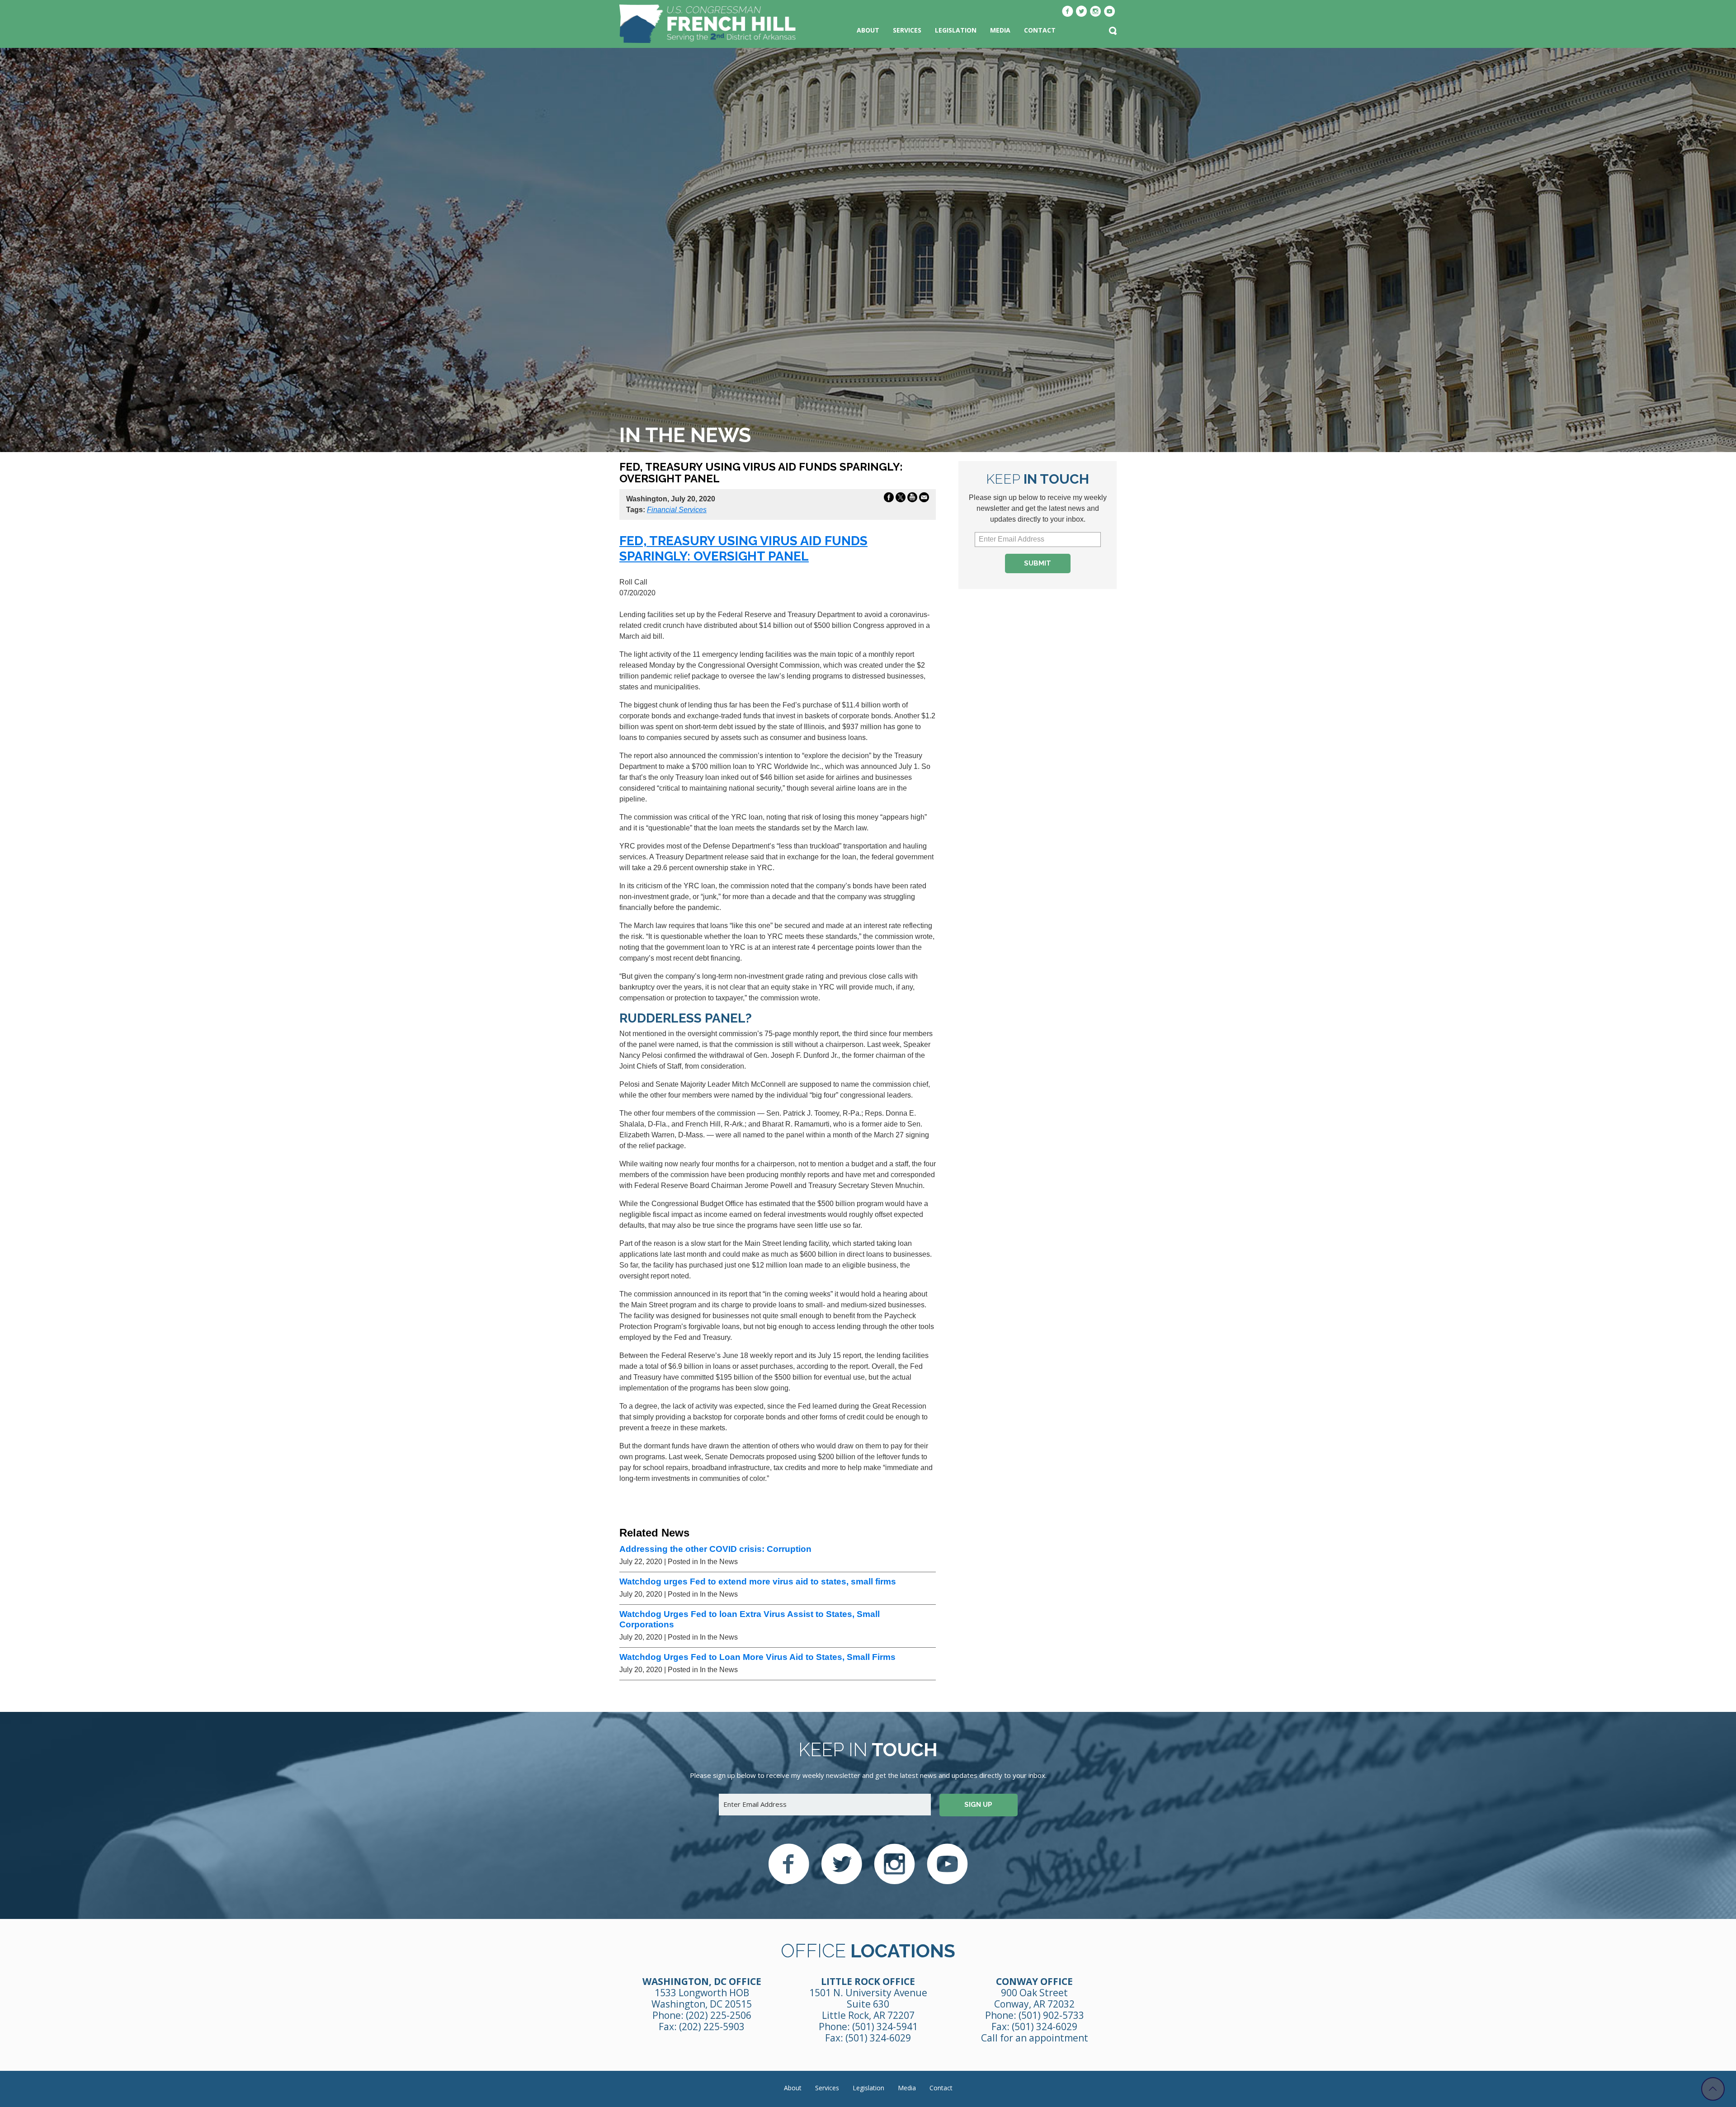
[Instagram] (1096, 12)
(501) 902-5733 (1051, 2015)
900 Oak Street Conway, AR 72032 (1034, 1998)
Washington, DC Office (702, 1981)
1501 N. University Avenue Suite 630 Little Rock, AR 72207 (868, 2004)
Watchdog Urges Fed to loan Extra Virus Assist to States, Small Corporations (750, 1619)
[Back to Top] (1713, 2089)
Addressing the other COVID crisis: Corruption (715, 1549)
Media (1000, 30)
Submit (1038, 563)
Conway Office (1034, 1981)
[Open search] (1113, 32)
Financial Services (677, 510)
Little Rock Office (868, 1981)
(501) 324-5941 (885, 2027)
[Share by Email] (924, 499)
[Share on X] (901, 499)
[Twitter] (1082, 12)
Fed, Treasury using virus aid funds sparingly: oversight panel (743, 549)
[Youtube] (1110, 12)
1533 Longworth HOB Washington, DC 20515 (702, 1998)
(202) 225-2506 (719, 2015)
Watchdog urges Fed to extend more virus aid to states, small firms (758, 1581)
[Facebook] (1068, 12)
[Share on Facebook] (889, 499)
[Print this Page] (912, 499)
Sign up (978, 1805)
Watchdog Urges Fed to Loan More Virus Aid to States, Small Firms (757, 1657)
